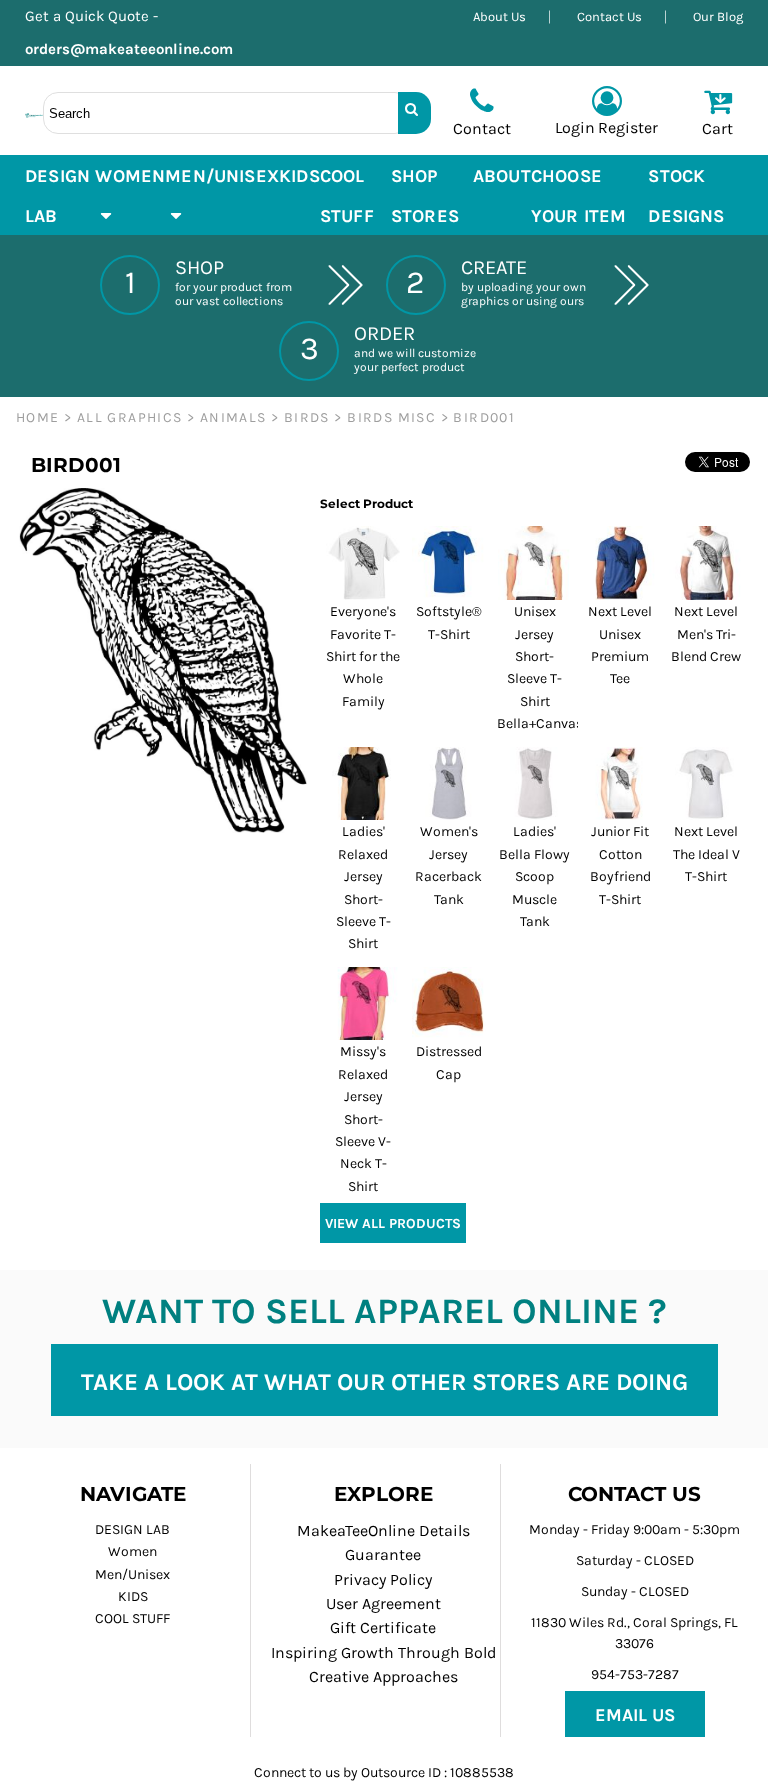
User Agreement (383, 1603)
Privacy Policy (383, 1579)
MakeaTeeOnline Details (383, 1530)
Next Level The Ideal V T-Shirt (706, 854)
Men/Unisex (132, 1574)
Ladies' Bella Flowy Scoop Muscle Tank (534, 876)
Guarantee (383, 1554)
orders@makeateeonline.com (137, 49)
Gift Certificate (383, 1627)
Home (38, 417)
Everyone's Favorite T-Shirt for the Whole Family (363, 656)
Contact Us (609, 16)
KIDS (133, 1596)
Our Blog (718, 16)
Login (575, 127)
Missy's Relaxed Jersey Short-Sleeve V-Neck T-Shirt (363, 1118)
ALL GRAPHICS (130, 417)
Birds (307, 417)
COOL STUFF (132, 1618)
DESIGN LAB (132, 1529)
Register (628, 127)
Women (132, 1551)
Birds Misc (391, 417)
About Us (499, 16)
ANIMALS (233, 417)
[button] (130, 195)
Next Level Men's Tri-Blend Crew (706, 634)
